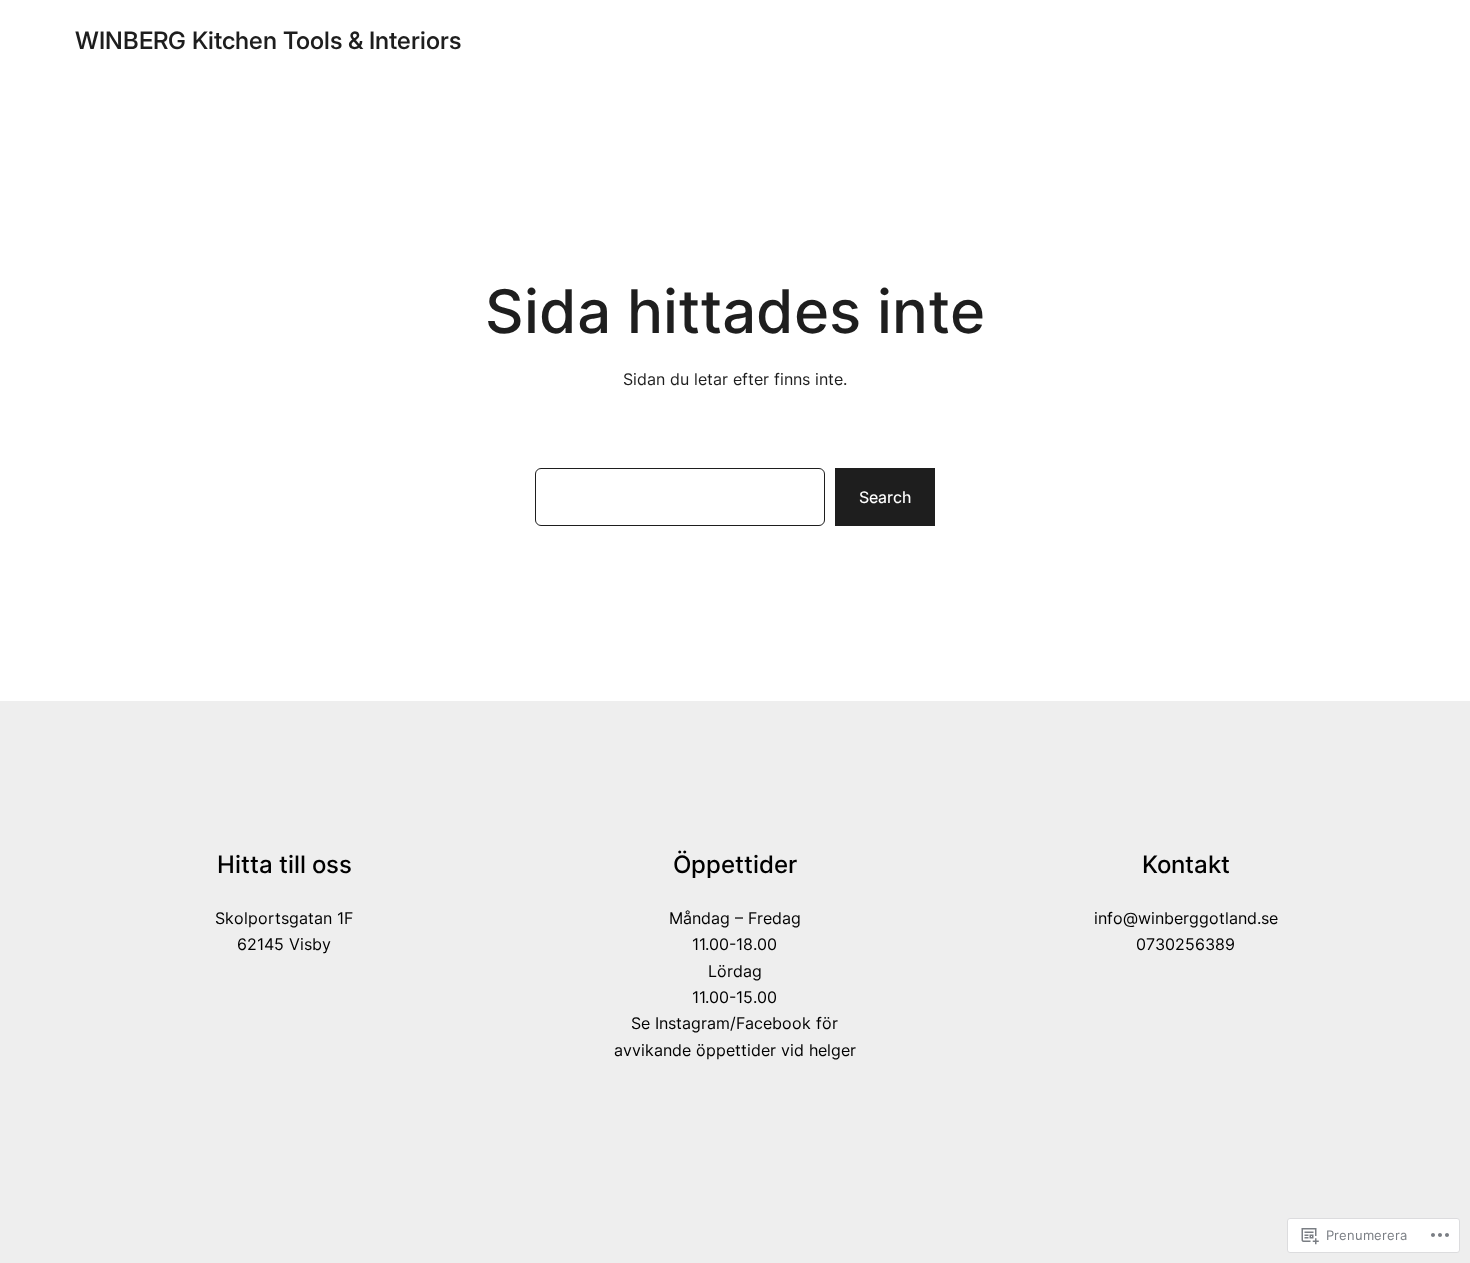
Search (885, 497)
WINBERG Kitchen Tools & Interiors (268, 40)
